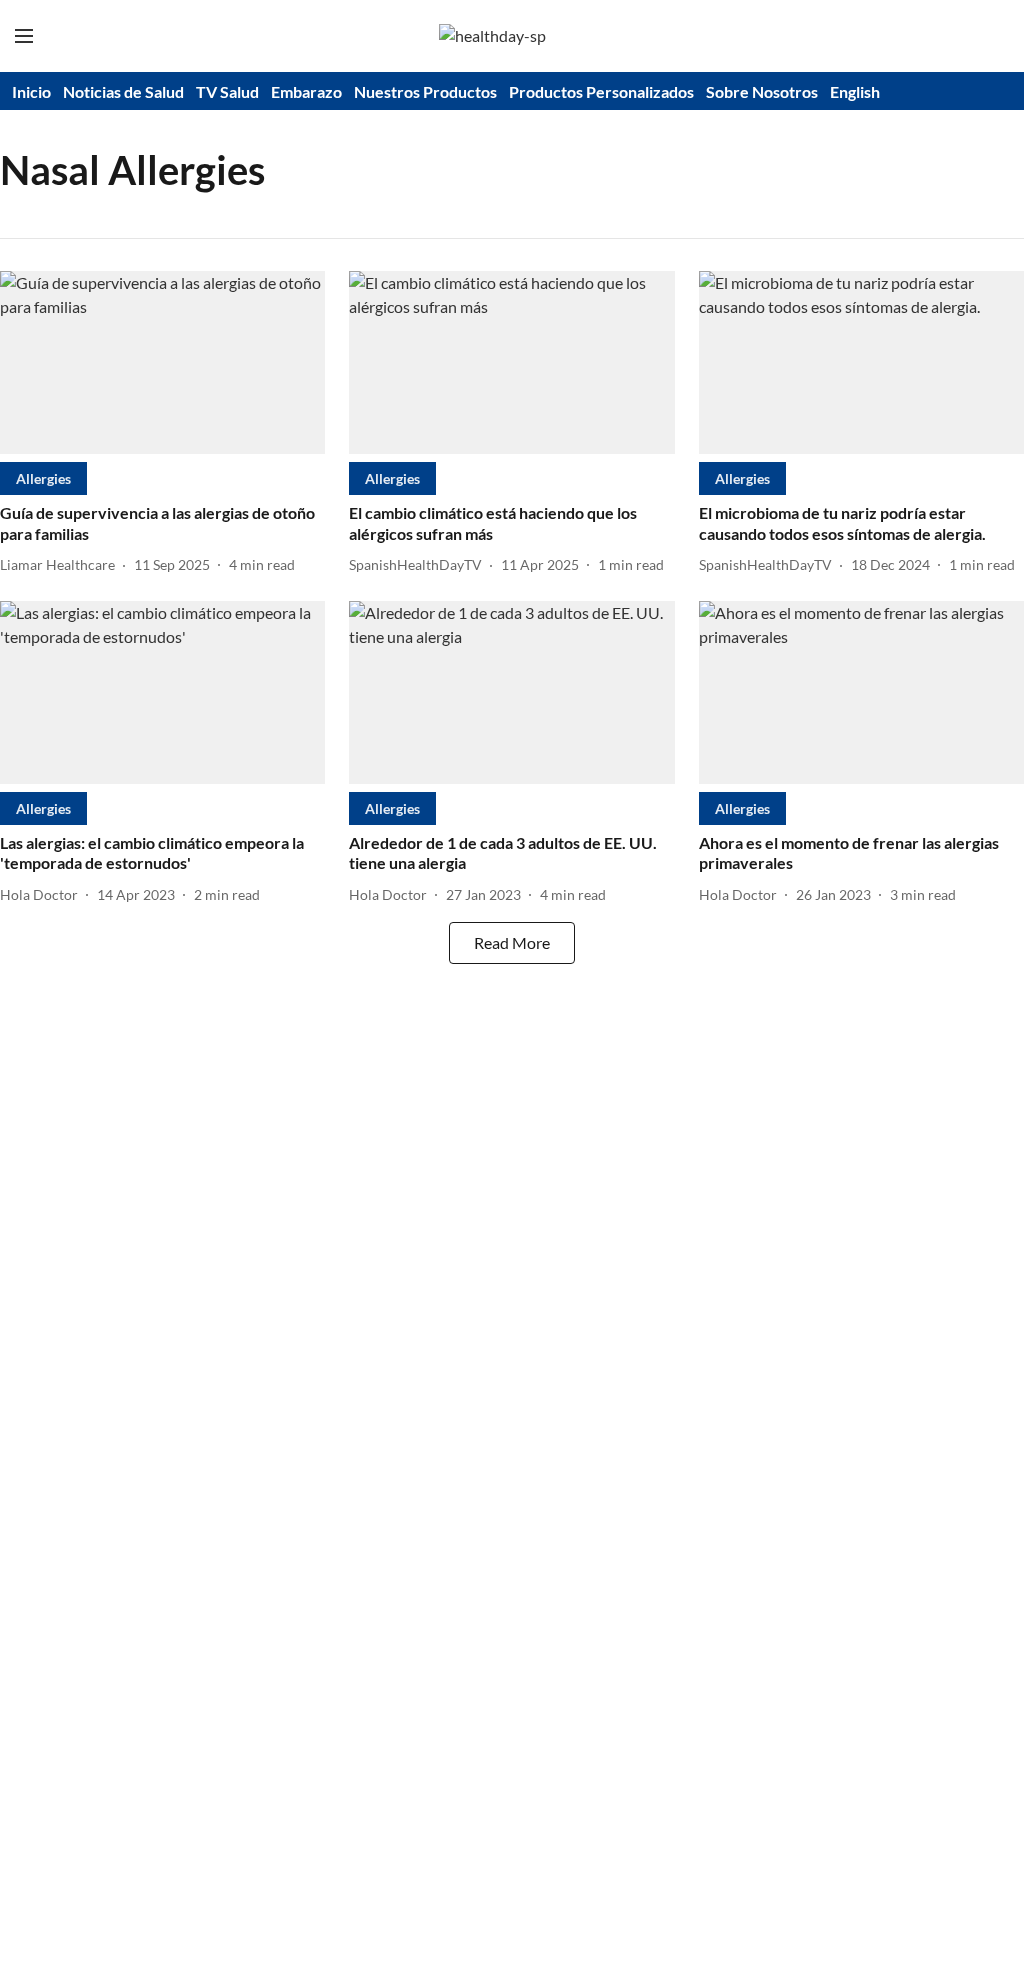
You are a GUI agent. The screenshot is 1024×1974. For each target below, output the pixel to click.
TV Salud (227, 91)
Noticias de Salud (123, 91)
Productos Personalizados (601, 91)
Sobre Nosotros (762, 91)
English (855, 91)
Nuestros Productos (425, 91)
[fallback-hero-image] (162, 362)
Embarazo (306, 91)
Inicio (31, 91)
